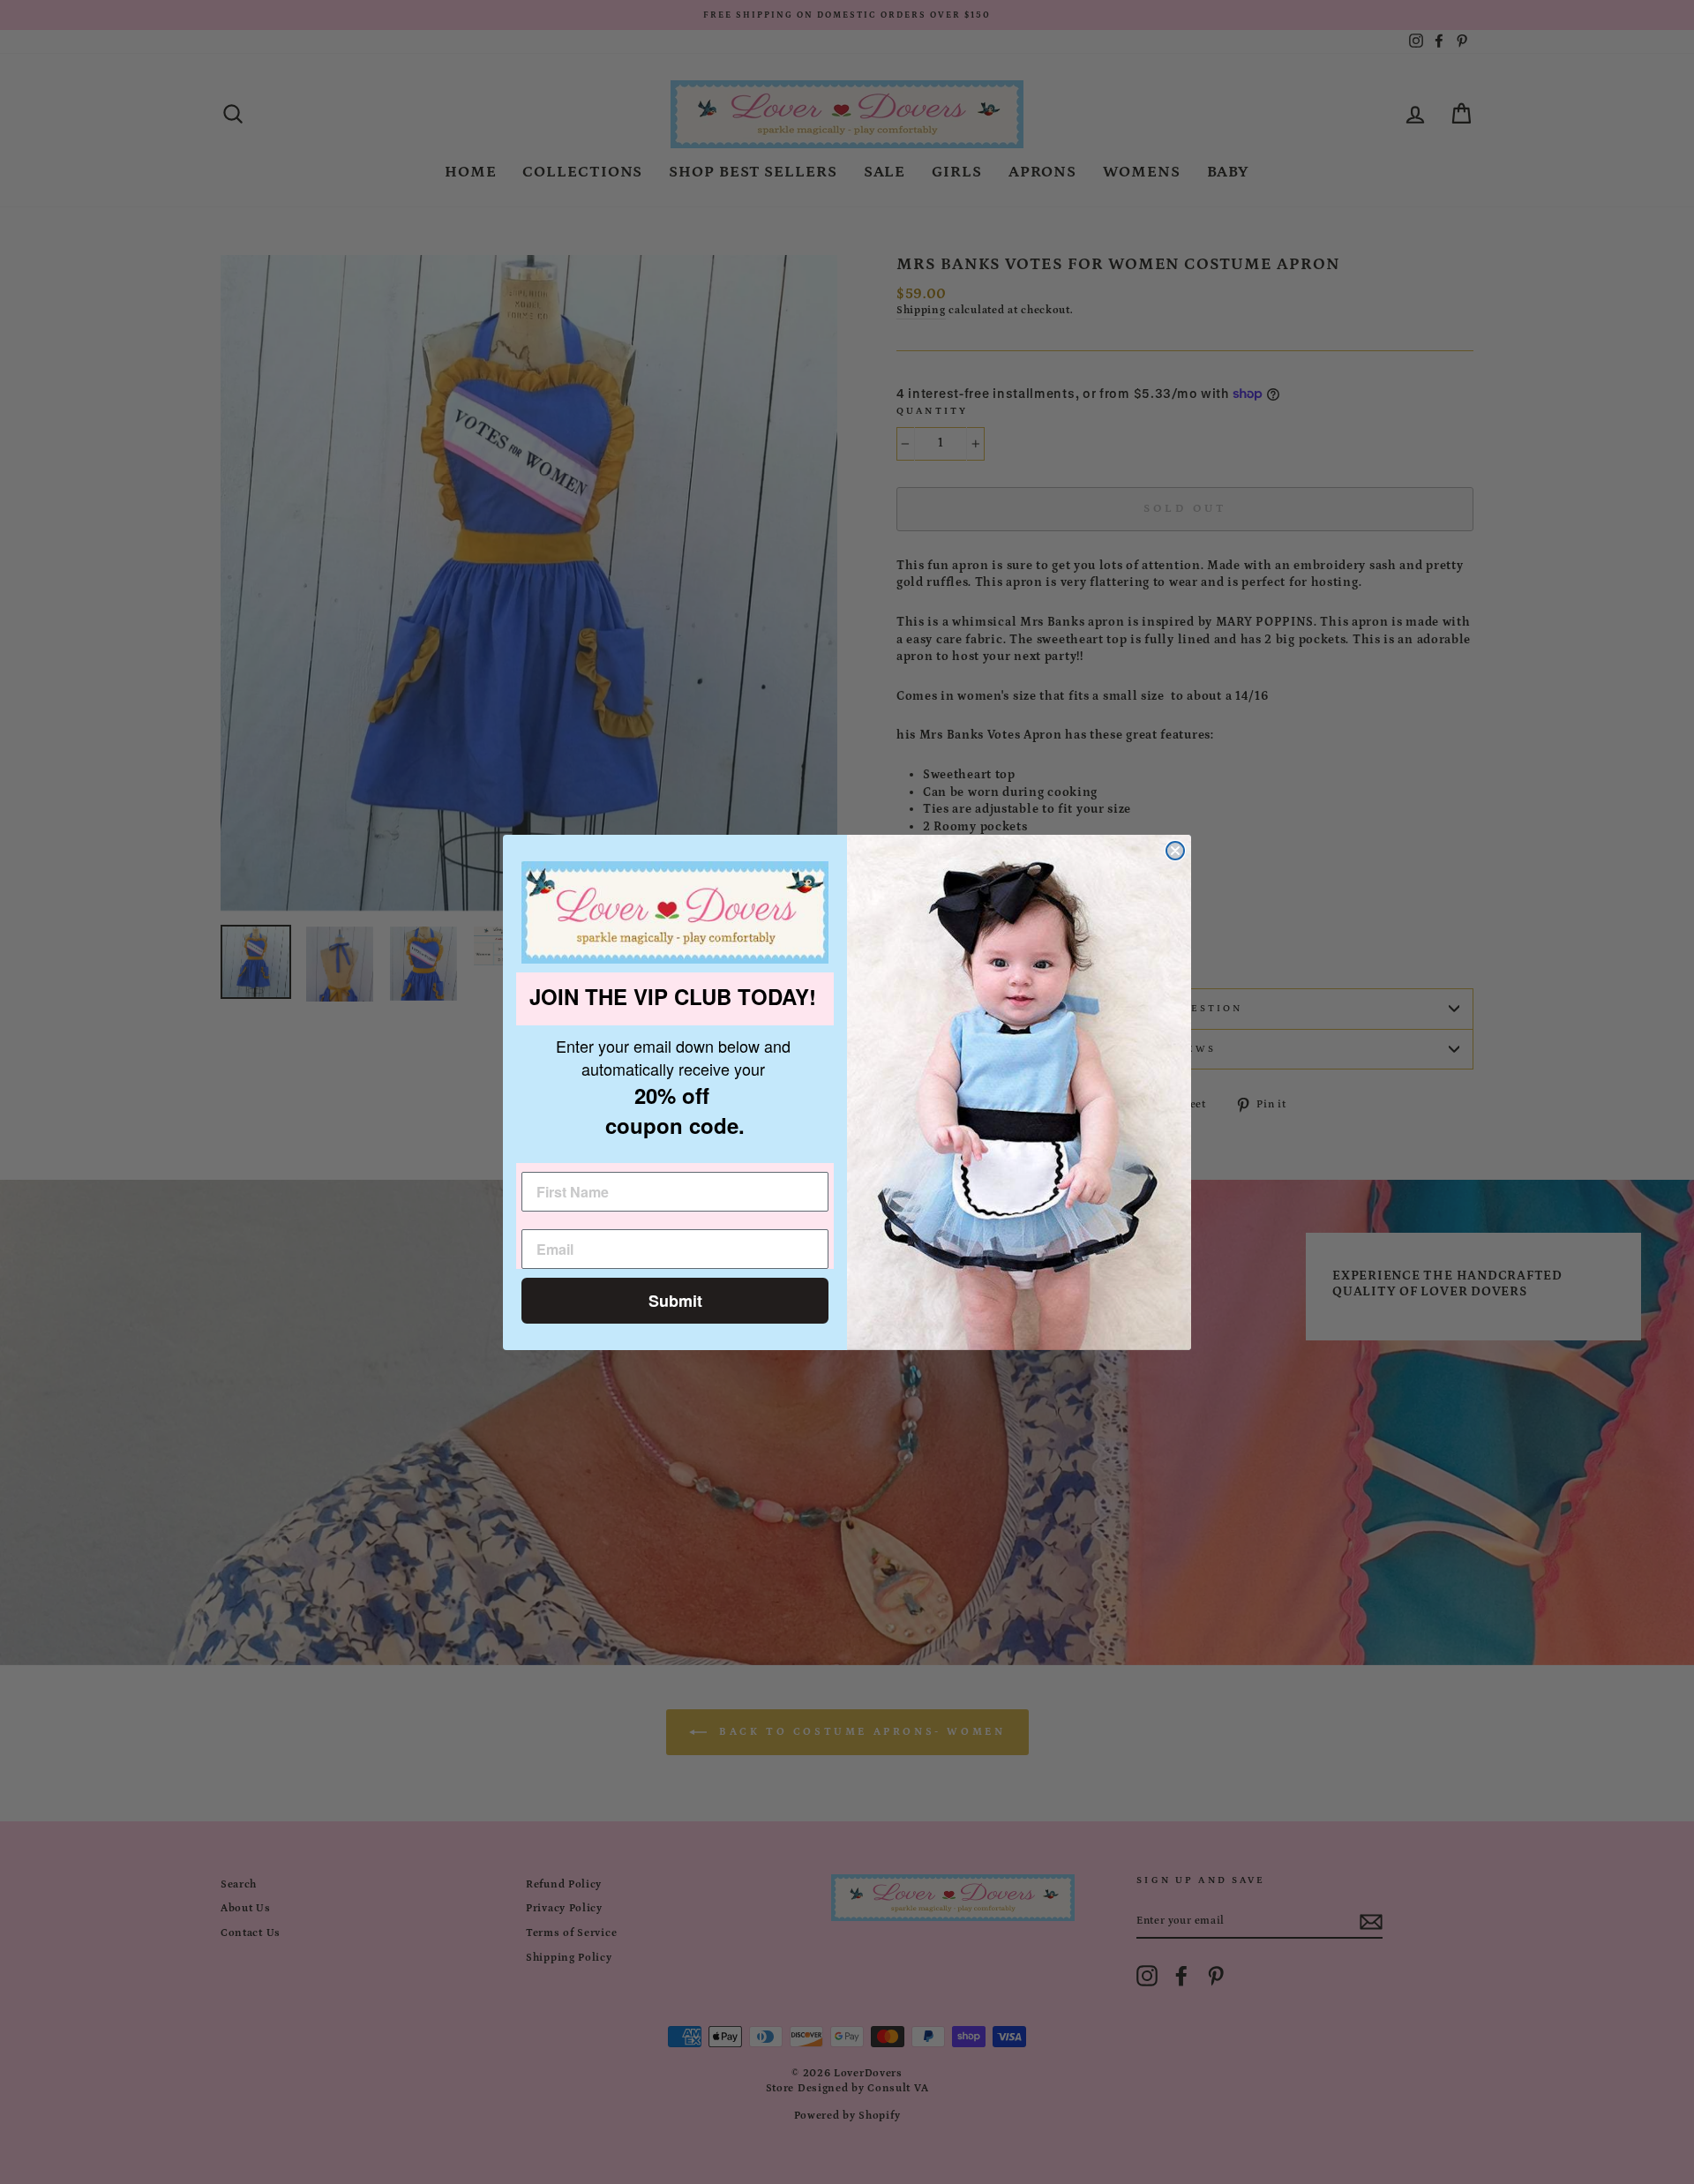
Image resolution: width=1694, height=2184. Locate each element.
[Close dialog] (1175, 851)
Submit (675, 1301)
